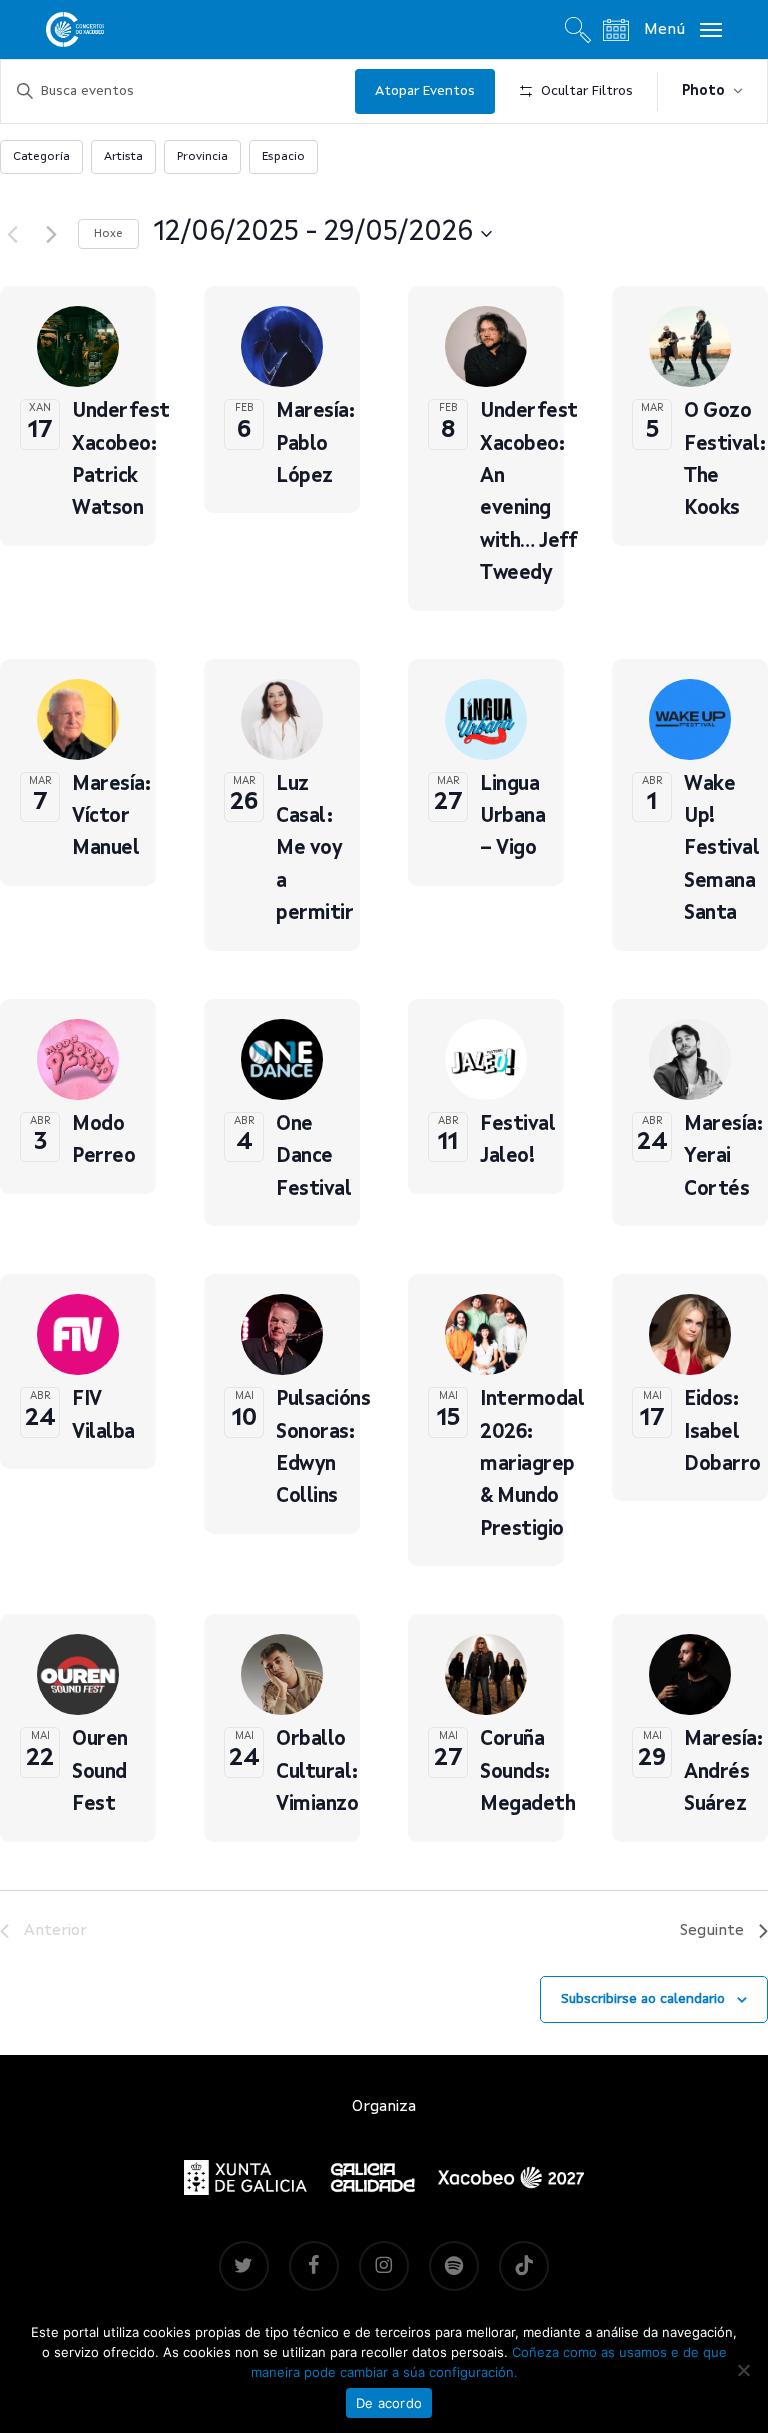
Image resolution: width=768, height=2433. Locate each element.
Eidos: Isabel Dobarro (722, 1432)
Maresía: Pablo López (315, 444)
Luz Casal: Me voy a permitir (314, 850)
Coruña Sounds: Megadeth (527, 1772)
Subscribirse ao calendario (643, 1999)
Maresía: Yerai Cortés (723, 1157)
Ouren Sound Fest (100, 1772)
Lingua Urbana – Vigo (512, 817)
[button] (683, 29)
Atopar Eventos (425, 91)
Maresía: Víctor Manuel (111, 817)
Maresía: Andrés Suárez (723, 1772)
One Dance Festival (313, 1157)
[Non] (743, 2370)
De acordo (389, 2403)
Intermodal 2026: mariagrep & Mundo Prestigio (532, 1465)
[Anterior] (12, 234)
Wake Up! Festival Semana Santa (721, 850)
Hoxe (108, 234)
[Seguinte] (51, 234)
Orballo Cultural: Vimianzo (317, 1772)
